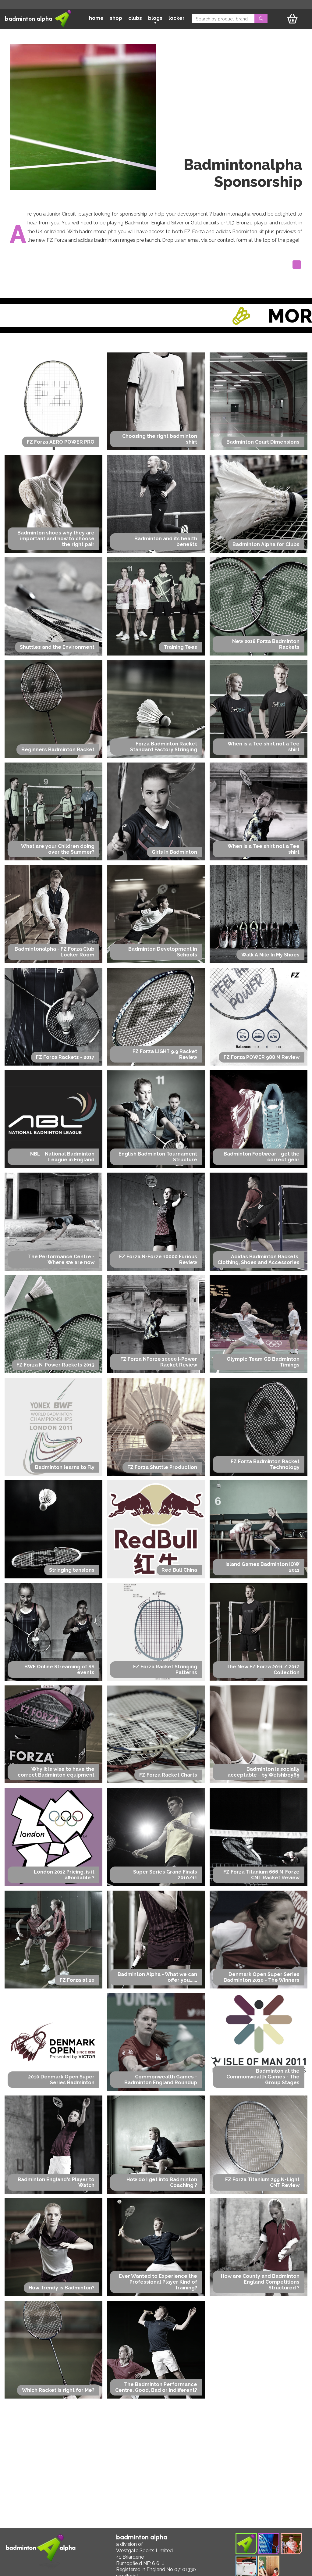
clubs (135, 18)
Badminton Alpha (29, 19)
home (96, 18)
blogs (155, 18)
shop (116, 18)
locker (177, 18)
